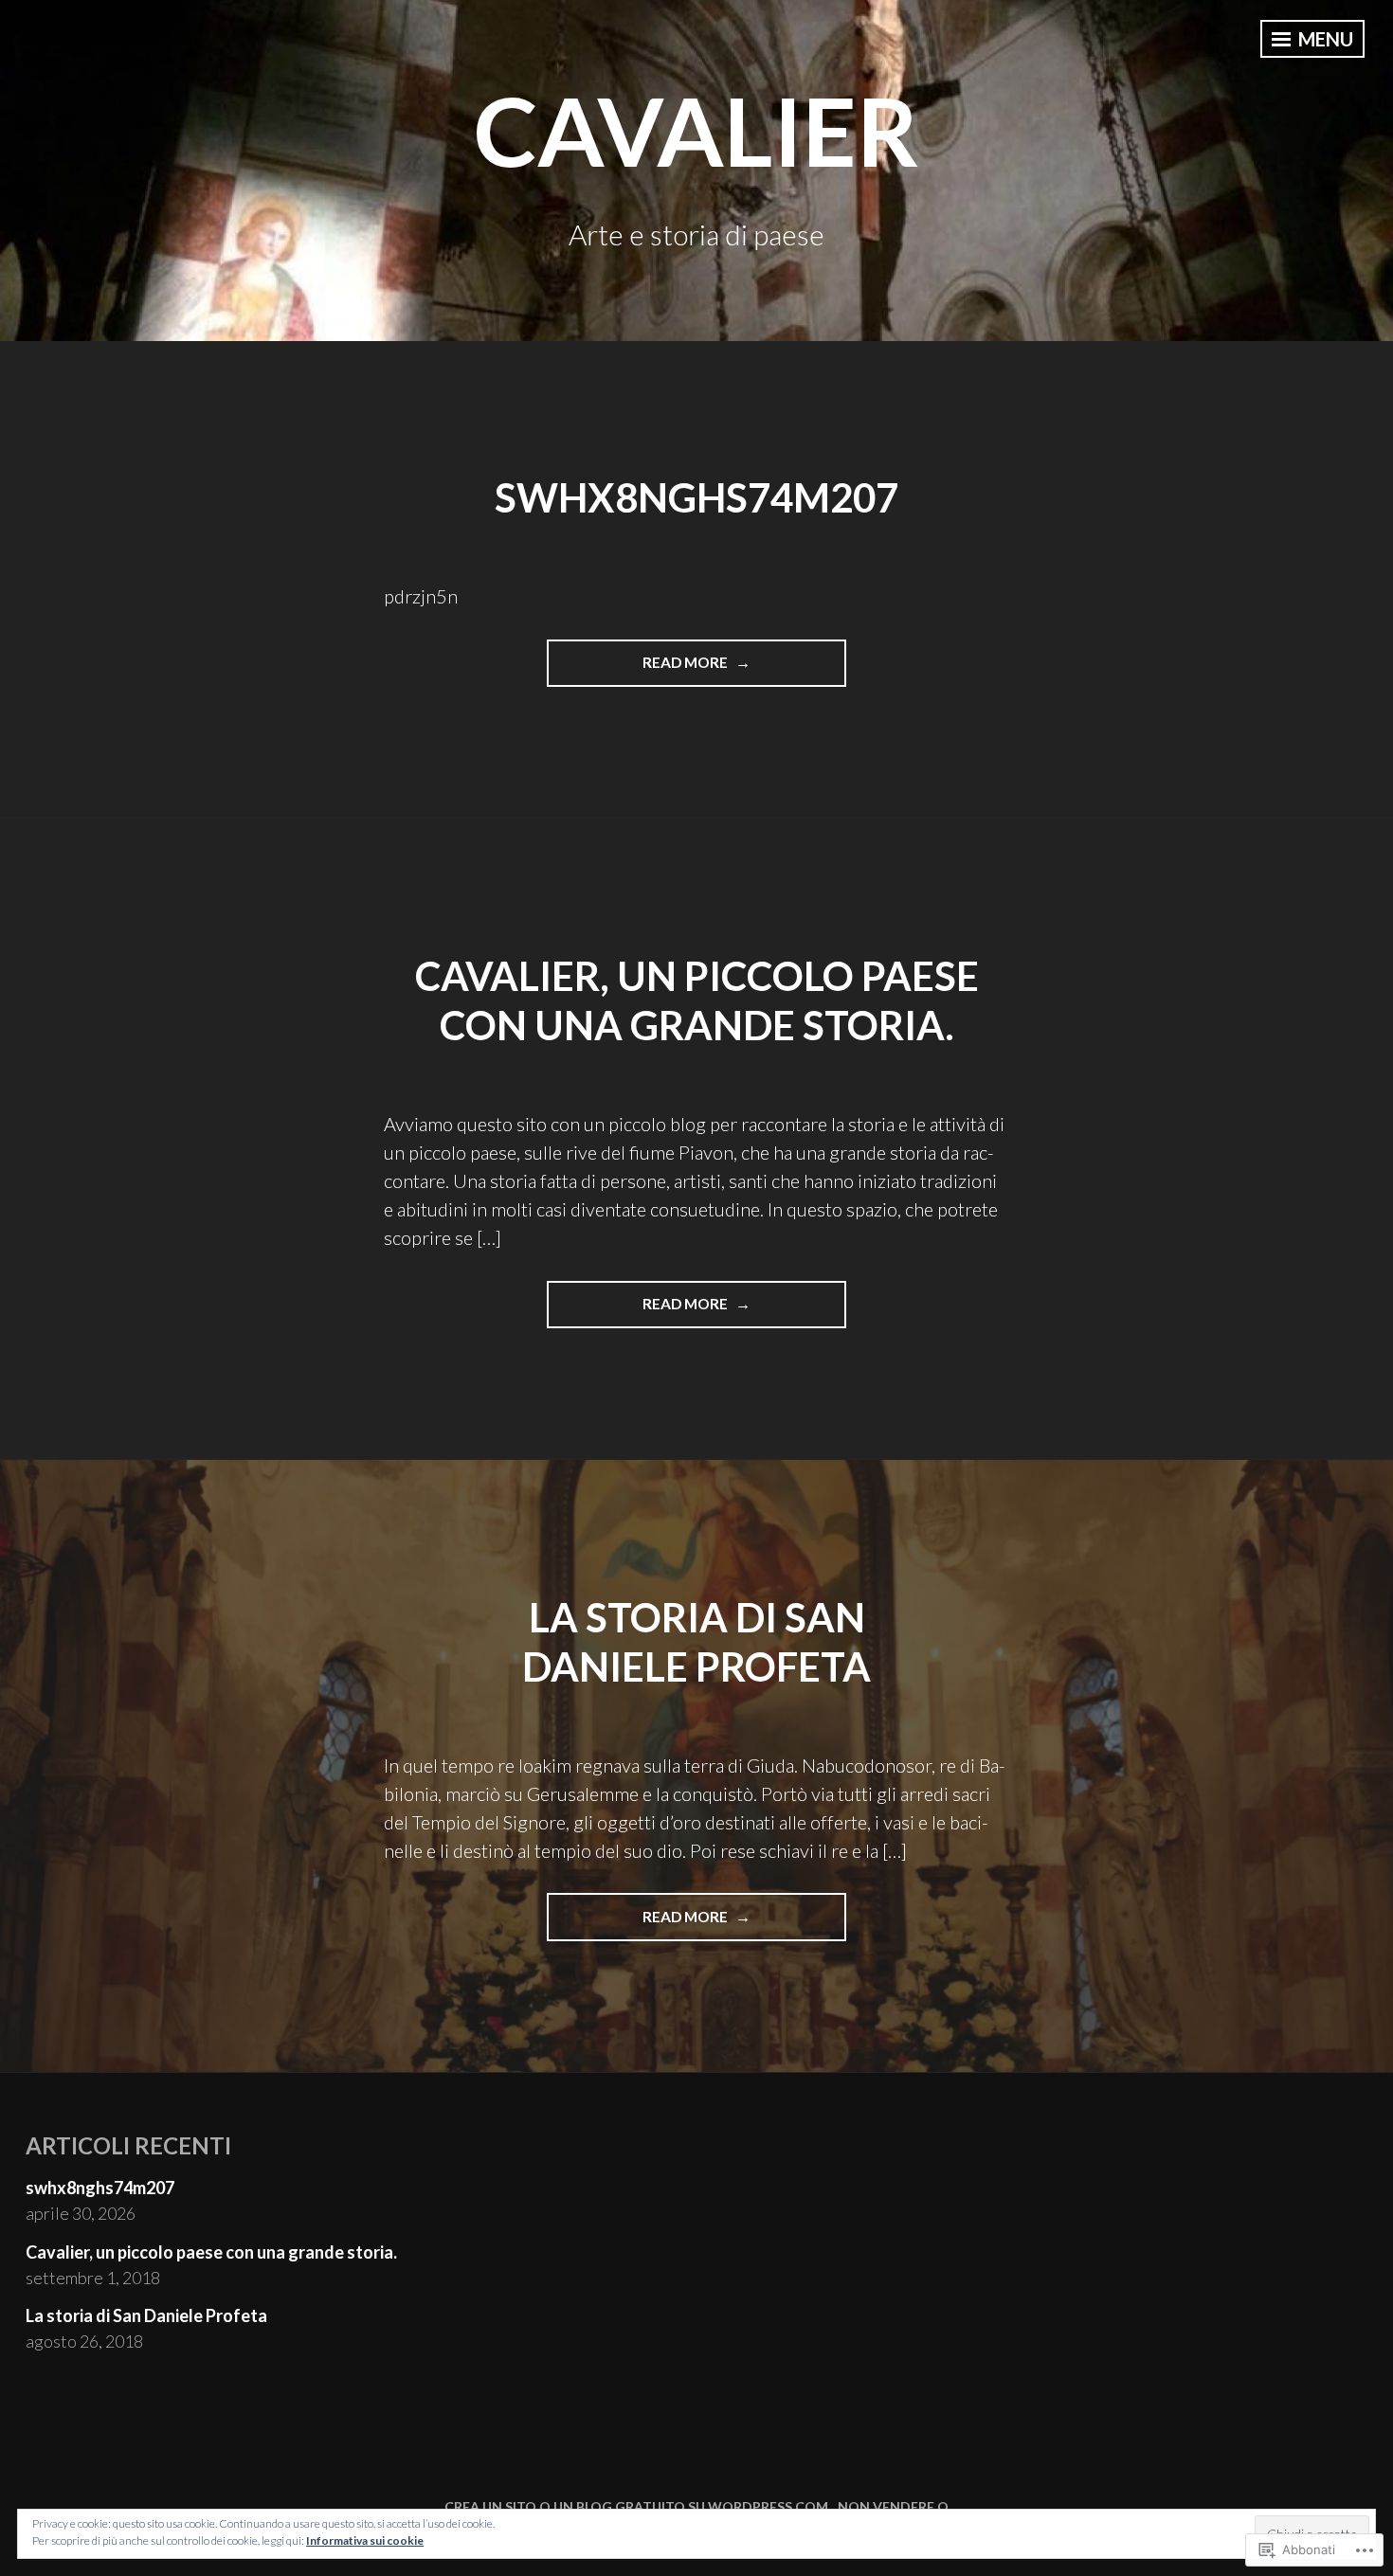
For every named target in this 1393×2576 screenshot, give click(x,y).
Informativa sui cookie (365, 2540)
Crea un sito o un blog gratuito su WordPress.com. (638, 2506)
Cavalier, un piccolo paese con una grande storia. (697, 1001)
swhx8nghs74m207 (696, 497)
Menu (1324, 39)
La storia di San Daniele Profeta (146, 2315)
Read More (639, 662)
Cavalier (696, 130)
